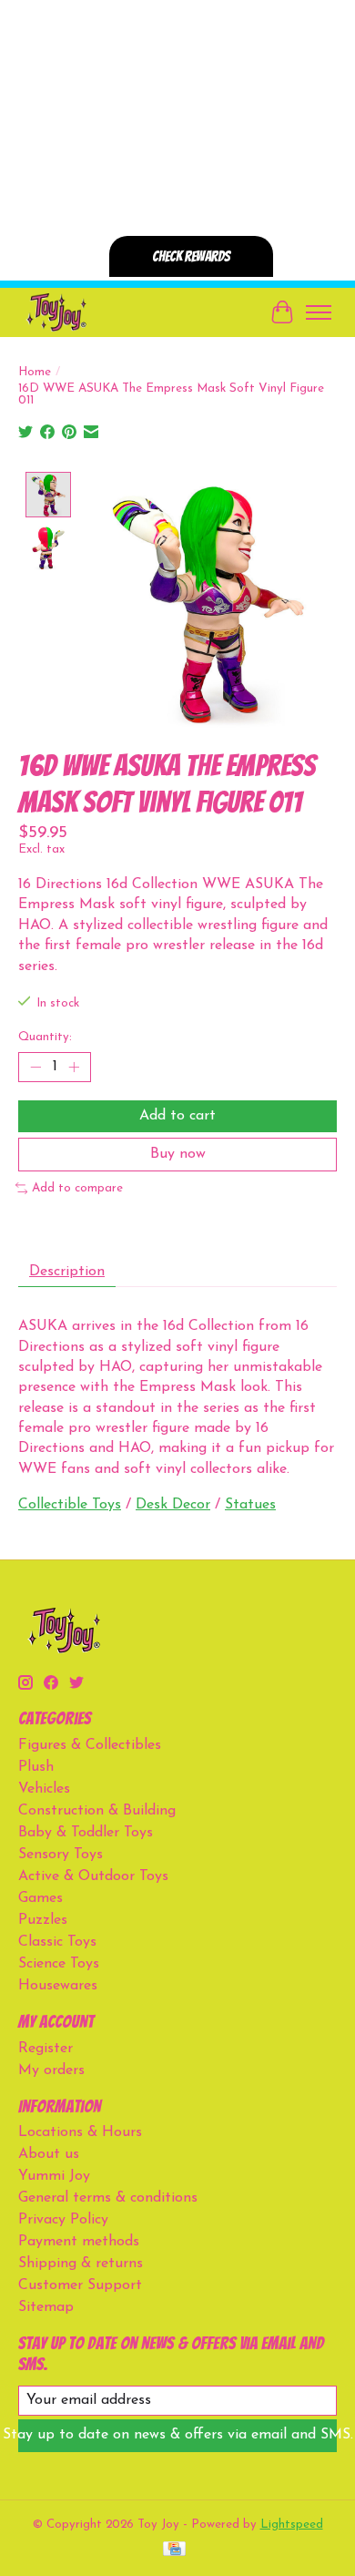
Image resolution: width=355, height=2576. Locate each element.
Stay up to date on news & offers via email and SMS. (177, 2435)
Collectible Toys (70, 1505)
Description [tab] (67, 1272)
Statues (250, 1505)
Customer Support (80, 2285)
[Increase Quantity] (74, 1067)
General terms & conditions (108, 2198)
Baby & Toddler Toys (86, 1833)
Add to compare (77, 1188)
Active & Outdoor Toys (93, 1876)
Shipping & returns (81, 2264)
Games (41, 1898)
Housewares (58, 1986)
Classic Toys (57, 1942)
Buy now (178, 1154)
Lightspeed (292, 2525)
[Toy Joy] (56, 312)
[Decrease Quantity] (35, 1067)
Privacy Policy (63, 2220)
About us (49, 2154)
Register (46, 2049)
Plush (36, 1767)
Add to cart (177, 1116)
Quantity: (45, 1037)
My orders (51, 2070)
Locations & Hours (80, 2132)
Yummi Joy (54, 2176)
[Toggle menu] (319, 312)
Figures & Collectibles (90, 1745)
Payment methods (79, 2242)
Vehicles (44, 1789)
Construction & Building (97, 1811)
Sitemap (46, 2307)
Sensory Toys (61, 1855)
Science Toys (59, 1964)
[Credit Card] (174, 2550)
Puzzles (43, 1920)
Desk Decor (173, 1505)
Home (35, 372)
